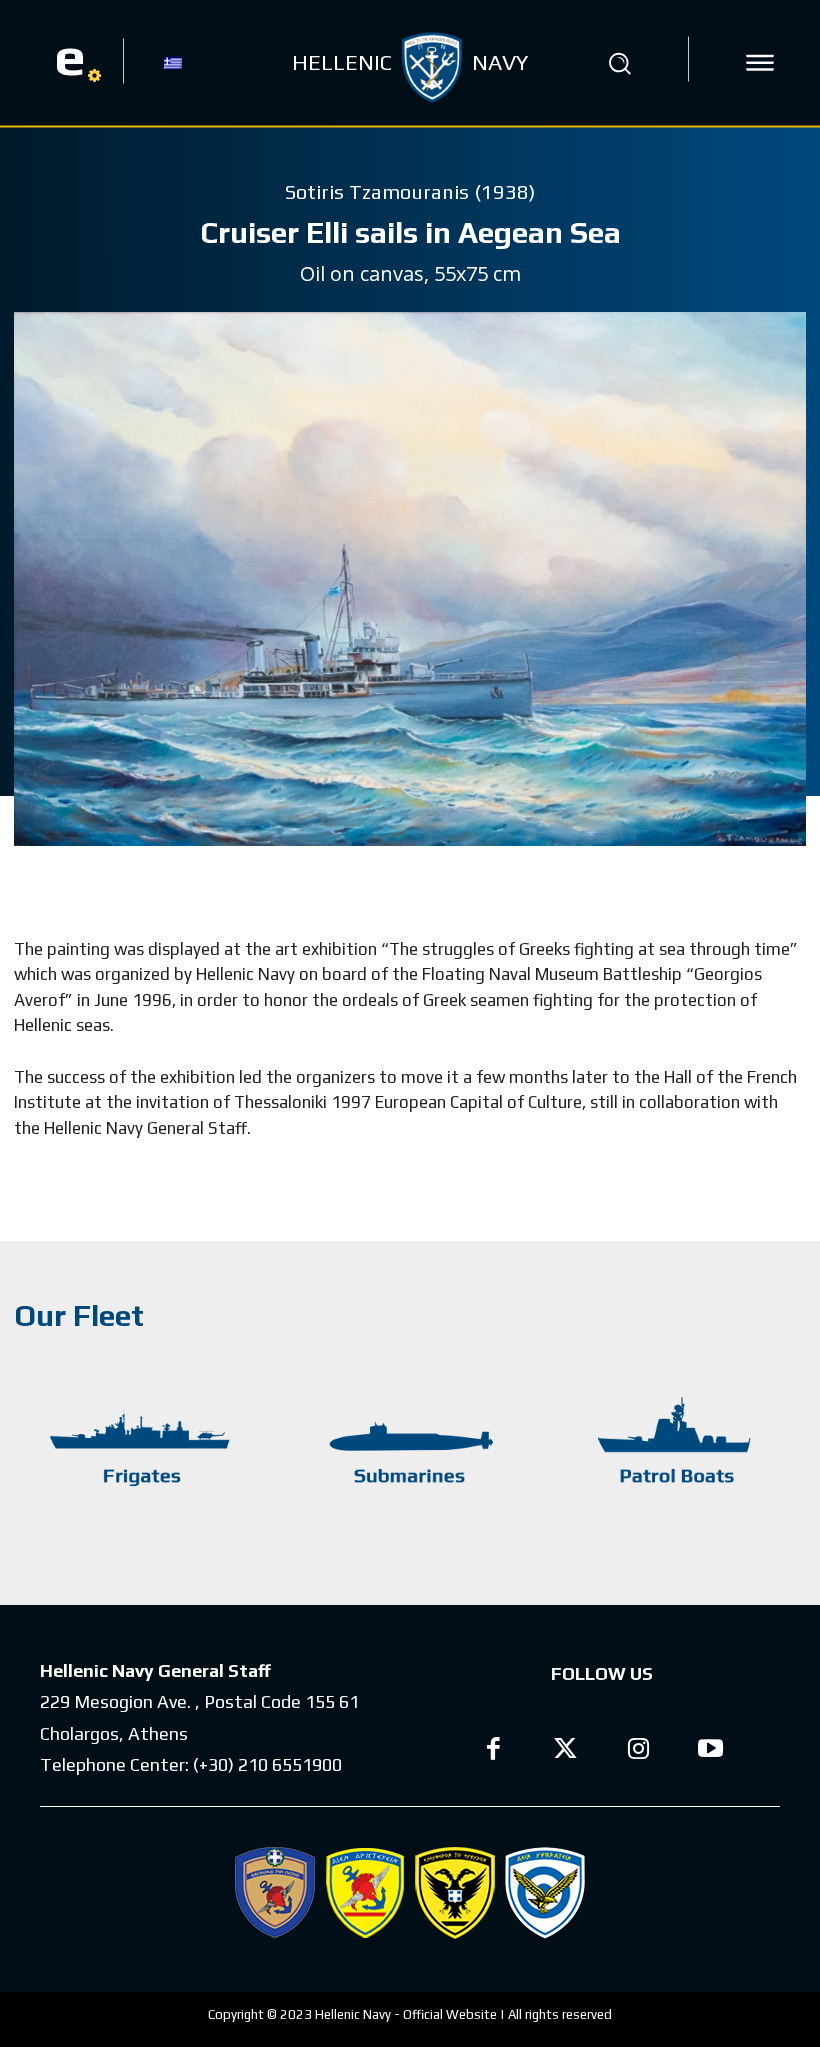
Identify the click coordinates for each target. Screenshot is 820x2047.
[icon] (760, 63)
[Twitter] (566, 1751)
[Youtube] (711, 1751)
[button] (619, 63)
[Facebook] (493, 1751)
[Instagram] (638, 1751)
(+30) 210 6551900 (267, 1764)
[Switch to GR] (173, 62)
